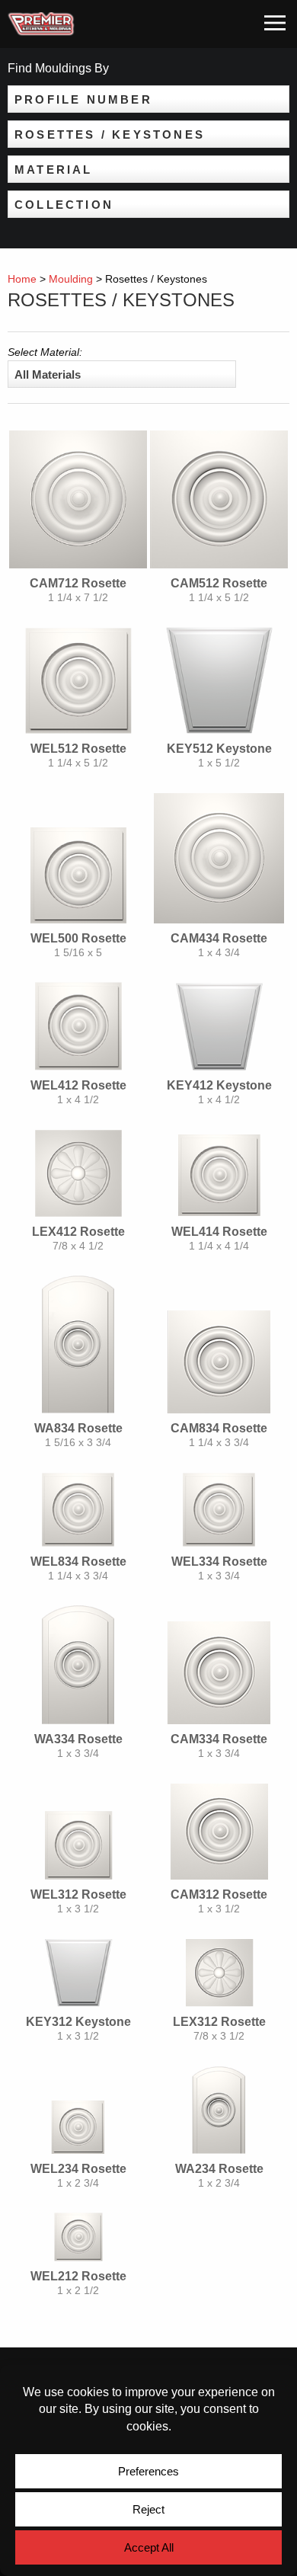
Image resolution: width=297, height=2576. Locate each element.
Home (22, 279)
